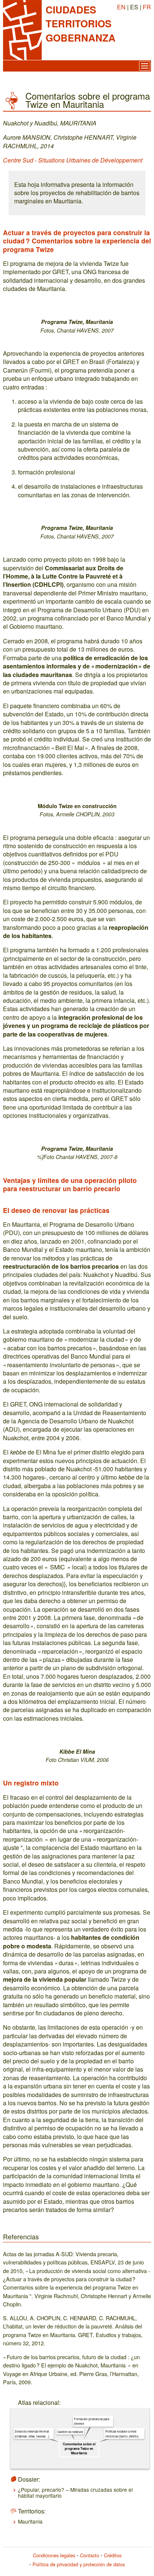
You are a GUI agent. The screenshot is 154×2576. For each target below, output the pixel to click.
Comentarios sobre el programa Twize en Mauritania (79, 2448)
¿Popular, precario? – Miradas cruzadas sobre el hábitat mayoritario (75, 2492)
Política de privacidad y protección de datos (79, 2564)
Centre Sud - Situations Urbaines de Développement (73, 160)
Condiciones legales (54, 2555)
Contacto (90, 2555)
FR (147, 7)
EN (121, 7)
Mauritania (30, 2521)
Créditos (113, 2555)
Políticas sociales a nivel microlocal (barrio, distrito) (122, 2434)
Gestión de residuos (70, 2431)
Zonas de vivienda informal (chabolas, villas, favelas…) (32, 2434)
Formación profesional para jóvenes (92, 2421)
